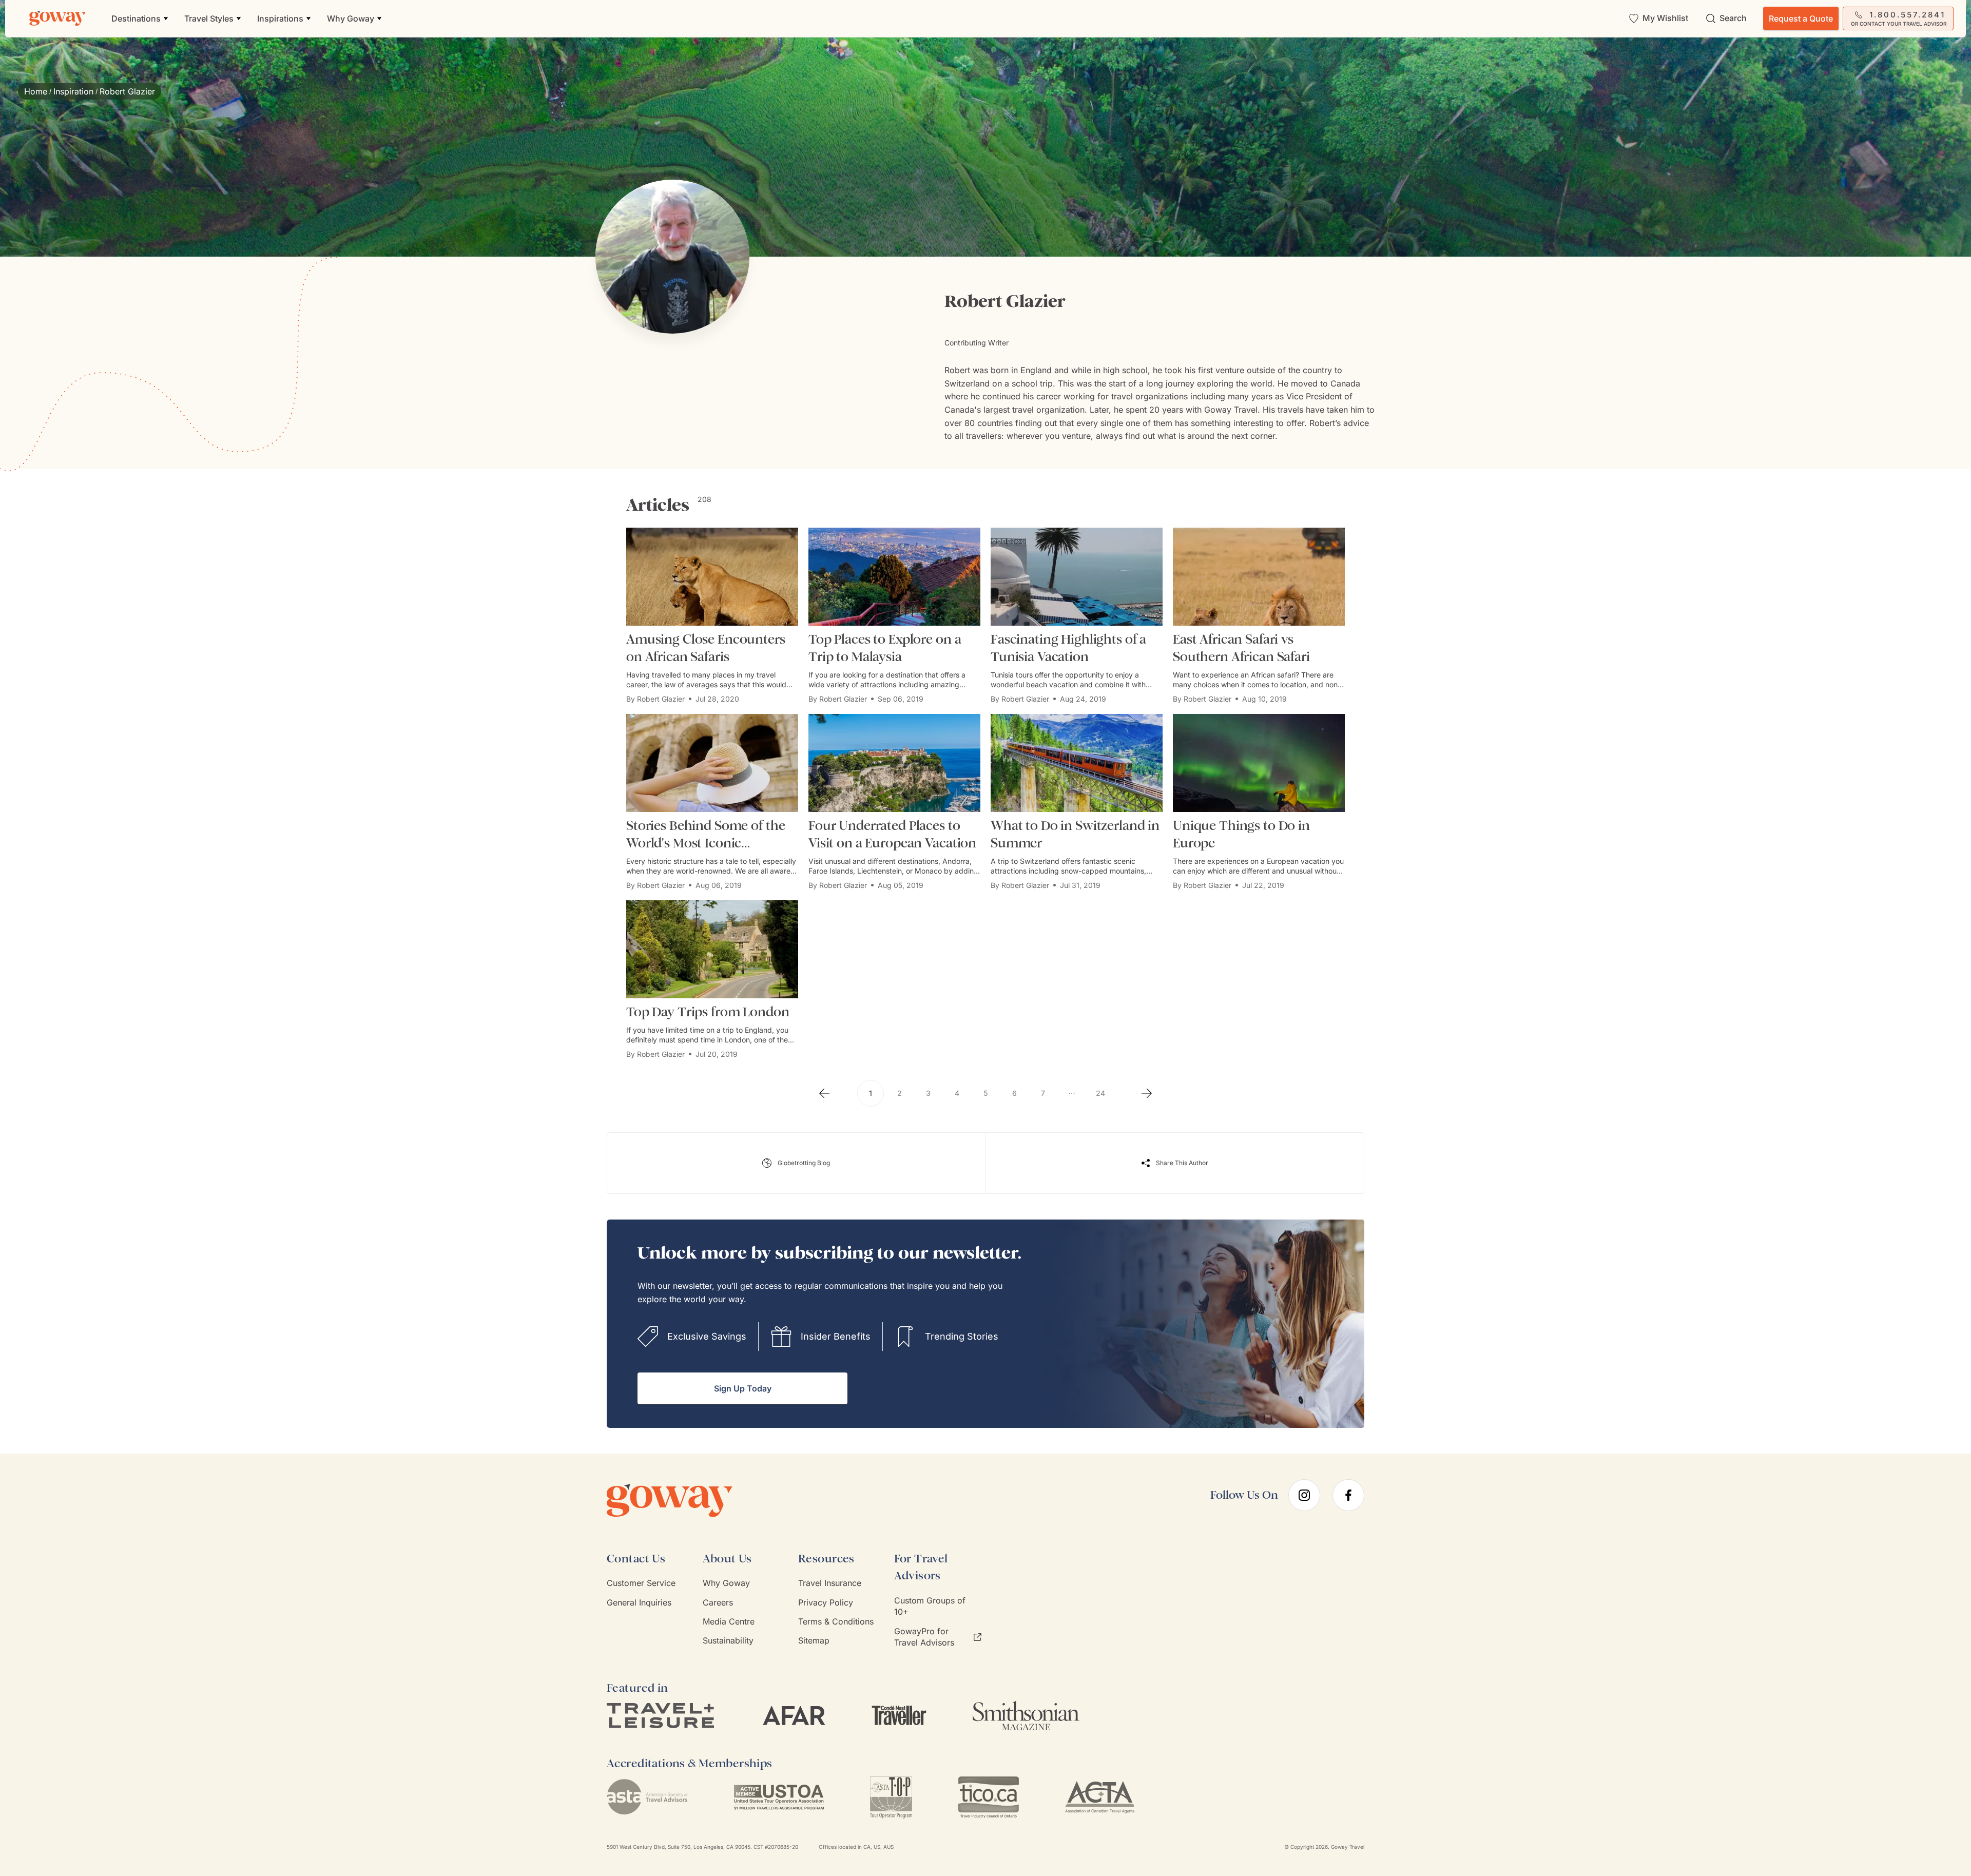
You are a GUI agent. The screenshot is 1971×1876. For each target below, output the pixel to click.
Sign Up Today (743, 1388)
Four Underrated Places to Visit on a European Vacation (892, 834)
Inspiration (73, 91)
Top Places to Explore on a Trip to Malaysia (885, 648)
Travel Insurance (830, 1583)
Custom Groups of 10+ (930, 1606)
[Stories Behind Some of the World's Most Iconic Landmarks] (712, 763)
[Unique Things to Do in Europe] (1259, 763)
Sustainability (728, 1640)
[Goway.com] (57, 18)
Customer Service (641, 1583)
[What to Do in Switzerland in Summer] (1077, 763)
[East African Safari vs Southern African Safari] (1259, 577)
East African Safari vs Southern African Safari (1241, 648)
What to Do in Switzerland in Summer (1075, 834)
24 (1100, 1093)
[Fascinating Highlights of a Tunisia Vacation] (1077, 577)
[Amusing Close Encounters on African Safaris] (712, 577)
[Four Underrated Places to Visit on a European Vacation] (894, 763)
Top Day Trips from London (708, 1012)
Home (36, 91)
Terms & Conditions (836, 1621)
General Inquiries (639, 1602)
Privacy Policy (826, 1602)
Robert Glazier (661, 699)
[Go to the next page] (1147, 1093)
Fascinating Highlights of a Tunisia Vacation (1068, 648)
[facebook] (1348, 1495)
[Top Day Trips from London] (712, 949)
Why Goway (726, 1583)
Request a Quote (1801, 18)
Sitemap (814, 1640)
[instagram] (1304, 1495)
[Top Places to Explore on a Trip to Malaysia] (894, 577)
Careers (718, 1602)
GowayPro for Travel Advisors (924, 1637)
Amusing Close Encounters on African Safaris (706, 648)
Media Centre (729, 1621)
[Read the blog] (796, 1163)
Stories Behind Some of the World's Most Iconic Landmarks (706, 835)
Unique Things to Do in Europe (1241, 834)
